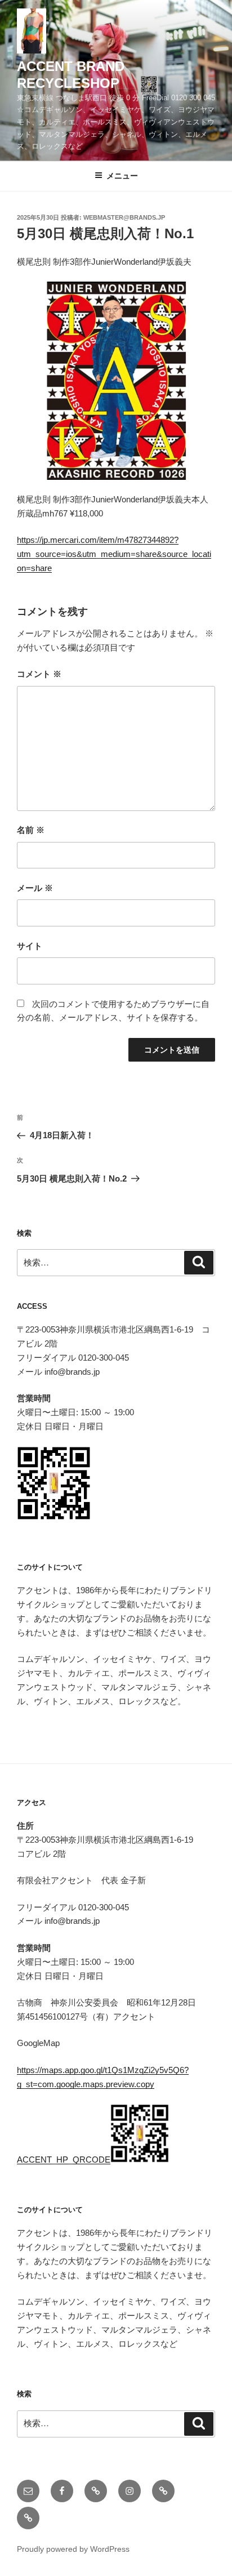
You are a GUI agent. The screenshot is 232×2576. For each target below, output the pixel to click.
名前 (31, 830)
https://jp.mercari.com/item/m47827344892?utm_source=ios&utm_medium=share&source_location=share (114, 554)
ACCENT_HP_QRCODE (64, 2160)
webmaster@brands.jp (124, 217)
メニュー (122, 176)
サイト (30, 946)
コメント (39, 674)
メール (35, 888)
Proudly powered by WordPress (73, 2549)
